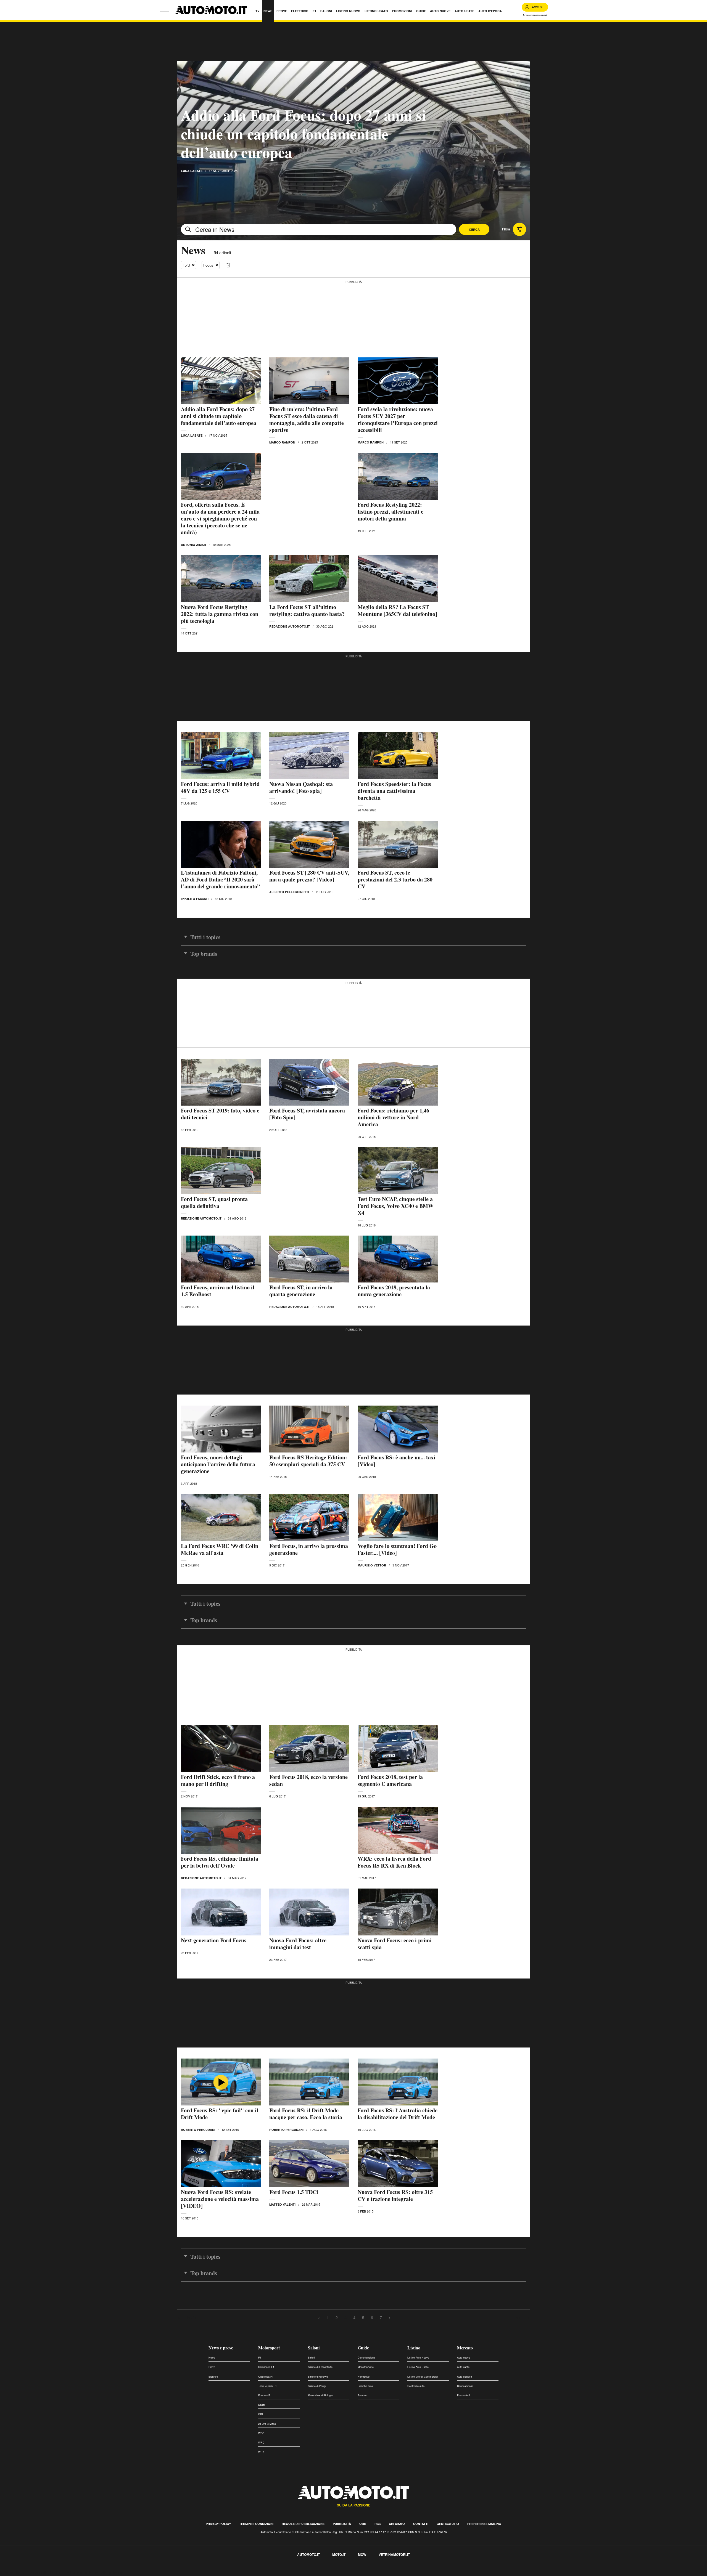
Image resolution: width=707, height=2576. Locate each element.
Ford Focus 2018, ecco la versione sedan (308, 1780)
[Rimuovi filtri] (228, 265)
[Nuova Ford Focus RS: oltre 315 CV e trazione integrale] (398, 2164)
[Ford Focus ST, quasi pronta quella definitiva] (221, 1171)
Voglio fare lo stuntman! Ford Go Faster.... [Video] (397, 1549)
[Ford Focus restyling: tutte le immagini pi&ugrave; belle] (221, 2490)
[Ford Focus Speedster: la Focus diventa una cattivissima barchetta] (398, 756)
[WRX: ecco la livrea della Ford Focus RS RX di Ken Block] (398, 1830)
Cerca (474, 229)
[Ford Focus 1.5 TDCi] (309, 2164)
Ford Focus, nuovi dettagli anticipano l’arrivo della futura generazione (218, 1464)
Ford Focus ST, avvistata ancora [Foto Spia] (307, 1114)
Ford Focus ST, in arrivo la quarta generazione (301, 1291)
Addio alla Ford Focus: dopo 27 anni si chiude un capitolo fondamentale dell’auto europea (303, 133)
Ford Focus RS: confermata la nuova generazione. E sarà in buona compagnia (305, 2437)
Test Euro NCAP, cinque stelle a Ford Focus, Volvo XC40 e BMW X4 (396, 1206)
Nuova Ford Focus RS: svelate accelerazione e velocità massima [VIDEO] (220, 2199)
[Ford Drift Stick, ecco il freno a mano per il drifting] (221, 1749)
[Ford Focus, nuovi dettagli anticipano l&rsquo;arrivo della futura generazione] (221, 1429)
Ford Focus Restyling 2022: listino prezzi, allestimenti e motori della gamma (391, 512)
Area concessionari (535, 15)
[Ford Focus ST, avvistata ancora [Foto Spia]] (309, 1082)
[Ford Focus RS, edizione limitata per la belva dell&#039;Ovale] (221, 1830)
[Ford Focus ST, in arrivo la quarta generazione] (309, 1259)
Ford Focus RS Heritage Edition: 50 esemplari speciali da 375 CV (308, 1461)
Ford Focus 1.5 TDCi (294, 2192)
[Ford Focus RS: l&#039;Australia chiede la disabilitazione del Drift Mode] (398, 2082)
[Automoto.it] (211, 10)
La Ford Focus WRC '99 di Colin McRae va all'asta (220, 1549)
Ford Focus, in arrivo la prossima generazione (309, 1549)
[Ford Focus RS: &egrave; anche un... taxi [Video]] (398, 1429)
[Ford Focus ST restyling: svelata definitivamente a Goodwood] (398, 2490)
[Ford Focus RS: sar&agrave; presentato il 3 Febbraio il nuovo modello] (221, 2402)
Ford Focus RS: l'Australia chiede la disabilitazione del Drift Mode (398, 2114)
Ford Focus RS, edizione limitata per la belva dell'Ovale (220, 1862)
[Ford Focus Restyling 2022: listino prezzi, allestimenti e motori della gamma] (398, 476)
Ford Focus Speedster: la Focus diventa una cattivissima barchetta (394, 791)
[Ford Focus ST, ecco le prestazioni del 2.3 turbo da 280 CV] (398, 844)
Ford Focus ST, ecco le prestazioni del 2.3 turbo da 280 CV (395, 879)
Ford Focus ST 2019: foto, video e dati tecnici (220, 1114)
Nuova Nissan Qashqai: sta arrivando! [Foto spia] (301, 787)
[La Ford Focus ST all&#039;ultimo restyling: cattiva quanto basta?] (309, 579)
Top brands (204, 954)
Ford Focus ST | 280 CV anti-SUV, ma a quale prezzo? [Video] (309, 876)
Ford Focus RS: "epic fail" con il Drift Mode (220, 2114)
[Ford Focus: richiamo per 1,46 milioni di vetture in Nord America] (398, 1082)
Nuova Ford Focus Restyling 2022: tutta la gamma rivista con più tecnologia (220, 614)
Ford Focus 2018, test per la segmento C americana (390, 1780)
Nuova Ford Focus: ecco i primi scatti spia (395, 1944)
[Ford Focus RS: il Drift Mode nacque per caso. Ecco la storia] (309, 2082)
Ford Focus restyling (382, 2430)
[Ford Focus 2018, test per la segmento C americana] (398, 1749)
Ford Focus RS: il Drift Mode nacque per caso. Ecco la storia (306, 2114)
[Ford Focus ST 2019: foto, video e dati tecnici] (221, 1082)
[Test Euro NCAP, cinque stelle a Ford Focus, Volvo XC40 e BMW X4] (398, 1171)
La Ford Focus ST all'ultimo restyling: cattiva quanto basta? (307, 610)
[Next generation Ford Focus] (221, 1912)
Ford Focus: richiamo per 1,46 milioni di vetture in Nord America (393, 1117)
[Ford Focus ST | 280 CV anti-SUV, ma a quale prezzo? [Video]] (309, 844)
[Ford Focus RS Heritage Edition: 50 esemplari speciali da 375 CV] (309, 1429)
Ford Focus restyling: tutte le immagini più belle (215, 2522)
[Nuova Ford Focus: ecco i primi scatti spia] (398, 1912)
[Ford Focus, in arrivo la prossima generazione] (309, 1518)
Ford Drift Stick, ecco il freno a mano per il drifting (218, 1780)
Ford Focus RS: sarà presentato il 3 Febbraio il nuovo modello (221, 2433)
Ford (186, 265)
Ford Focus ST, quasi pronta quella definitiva (214, 1202)
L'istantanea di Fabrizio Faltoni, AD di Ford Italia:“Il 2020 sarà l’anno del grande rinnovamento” (220, 879)
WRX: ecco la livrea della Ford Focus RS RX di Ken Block (394, 1862)
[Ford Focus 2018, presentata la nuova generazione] (398, 1259)
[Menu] (164, 10)
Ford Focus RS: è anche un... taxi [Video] (396, 1461)
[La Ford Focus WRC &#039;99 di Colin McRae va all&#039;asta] (221, 1518)
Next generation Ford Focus (214, 1940)
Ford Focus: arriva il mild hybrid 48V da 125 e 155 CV (220, 787)
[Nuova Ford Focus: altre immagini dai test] (309, 1912)
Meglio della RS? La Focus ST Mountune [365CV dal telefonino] (397, 610)
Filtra (506, 229)
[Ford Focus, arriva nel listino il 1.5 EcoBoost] (221, 1259)
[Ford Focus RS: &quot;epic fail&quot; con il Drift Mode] (221, 2082)
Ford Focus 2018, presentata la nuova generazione (394, 1291)
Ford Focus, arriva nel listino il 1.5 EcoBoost (218, 1291)
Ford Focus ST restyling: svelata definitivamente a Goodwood (396, 2522)
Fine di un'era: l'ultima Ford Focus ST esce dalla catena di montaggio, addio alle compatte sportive (307, 419)
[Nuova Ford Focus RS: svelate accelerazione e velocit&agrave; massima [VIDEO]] (221, 2164)
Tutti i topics (205, 937)
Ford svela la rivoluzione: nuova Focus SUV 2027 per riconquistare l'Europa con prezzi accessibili (398, 419)
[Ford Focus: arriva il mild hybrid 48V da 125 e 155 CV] (221, 756)
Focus (208, 265)
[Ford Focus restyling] (398, 2402)
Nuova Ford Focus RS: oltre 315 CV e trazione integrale (395, 2195)
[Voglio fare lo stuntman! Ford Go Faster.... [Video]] (398, 1518)
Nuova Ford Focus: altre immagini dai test (298, 1944)
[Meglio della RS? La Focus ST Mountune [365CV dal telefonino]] (398, 579)
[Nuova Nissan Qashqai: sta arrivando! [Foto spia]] (309, 756)
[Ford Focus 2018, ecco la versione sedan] (309, 1749)
